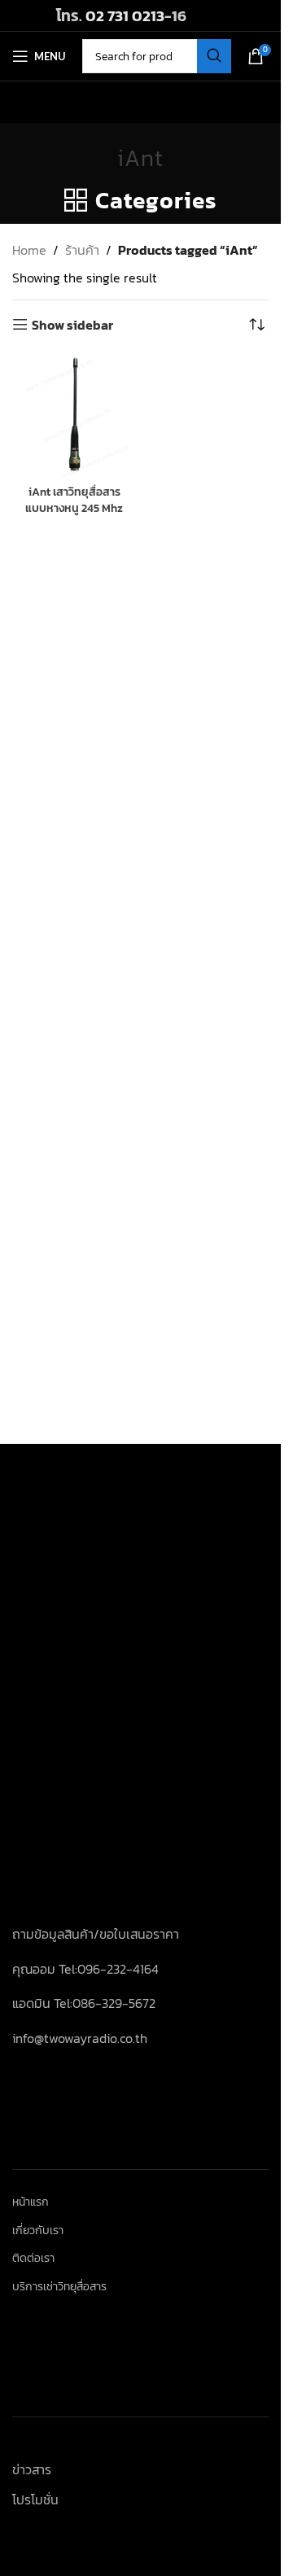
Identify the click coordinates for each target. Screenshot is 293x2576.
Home (29, 250)
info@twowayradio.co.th (80, 2038)
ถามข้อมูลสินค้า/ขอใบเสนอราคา (96, 1934)
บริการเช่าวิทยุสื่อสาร (59, 2287)
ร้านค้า (82, 250)
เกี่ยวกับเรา (38, 2231)
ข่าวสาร (32, 2469)
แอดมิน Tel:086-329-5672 (84, 2003)
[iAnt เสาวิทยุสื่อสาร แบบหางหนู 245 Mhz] (74, 415)
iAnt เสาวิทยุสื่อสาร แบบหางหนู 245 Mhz (74, 500)
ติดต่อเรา (33, 2259)
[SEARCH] (214, 56)
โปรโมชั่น (35, 2499)
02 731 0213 (125, 15)
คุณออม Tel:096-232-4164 (85, 1969)
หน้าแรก (31, 2202)
